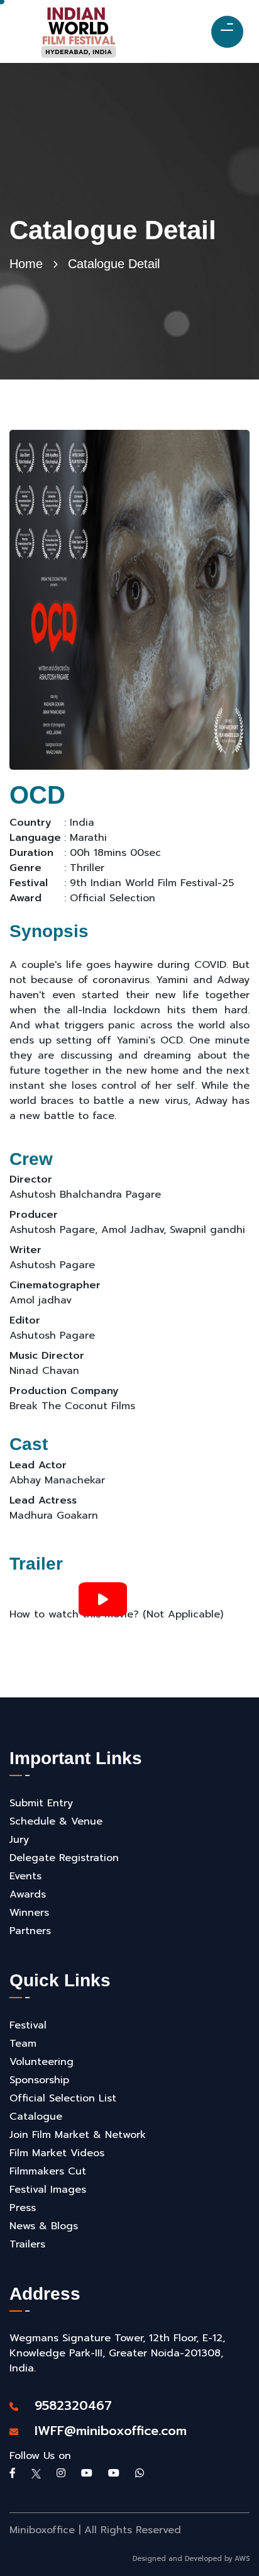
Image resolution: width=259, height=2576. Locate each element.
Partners (30, 1931)
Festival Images (48, 2190)
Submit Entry (41, 1803)
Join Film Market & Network (78, 2135)
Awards (28, 1894)
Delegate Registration (64, 1858)
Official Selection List (63, 2098)
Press (23, 2208)
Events (25, 1876)
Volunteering (41, 2062)
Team (23, 2044)
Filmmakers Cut (48, 2171)
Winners (29, 1913)
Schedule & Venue (56, 1821)
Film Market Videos (57, 2153)
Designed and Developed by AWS (191, 2559)
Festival (28, 2025)
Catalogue (36, 2117)
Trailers (27, 2244)
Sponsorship (39, 2080)
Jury (19, 1840)
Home (26, 264)
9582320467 (67, 2405)
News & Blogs (44, 2226)
